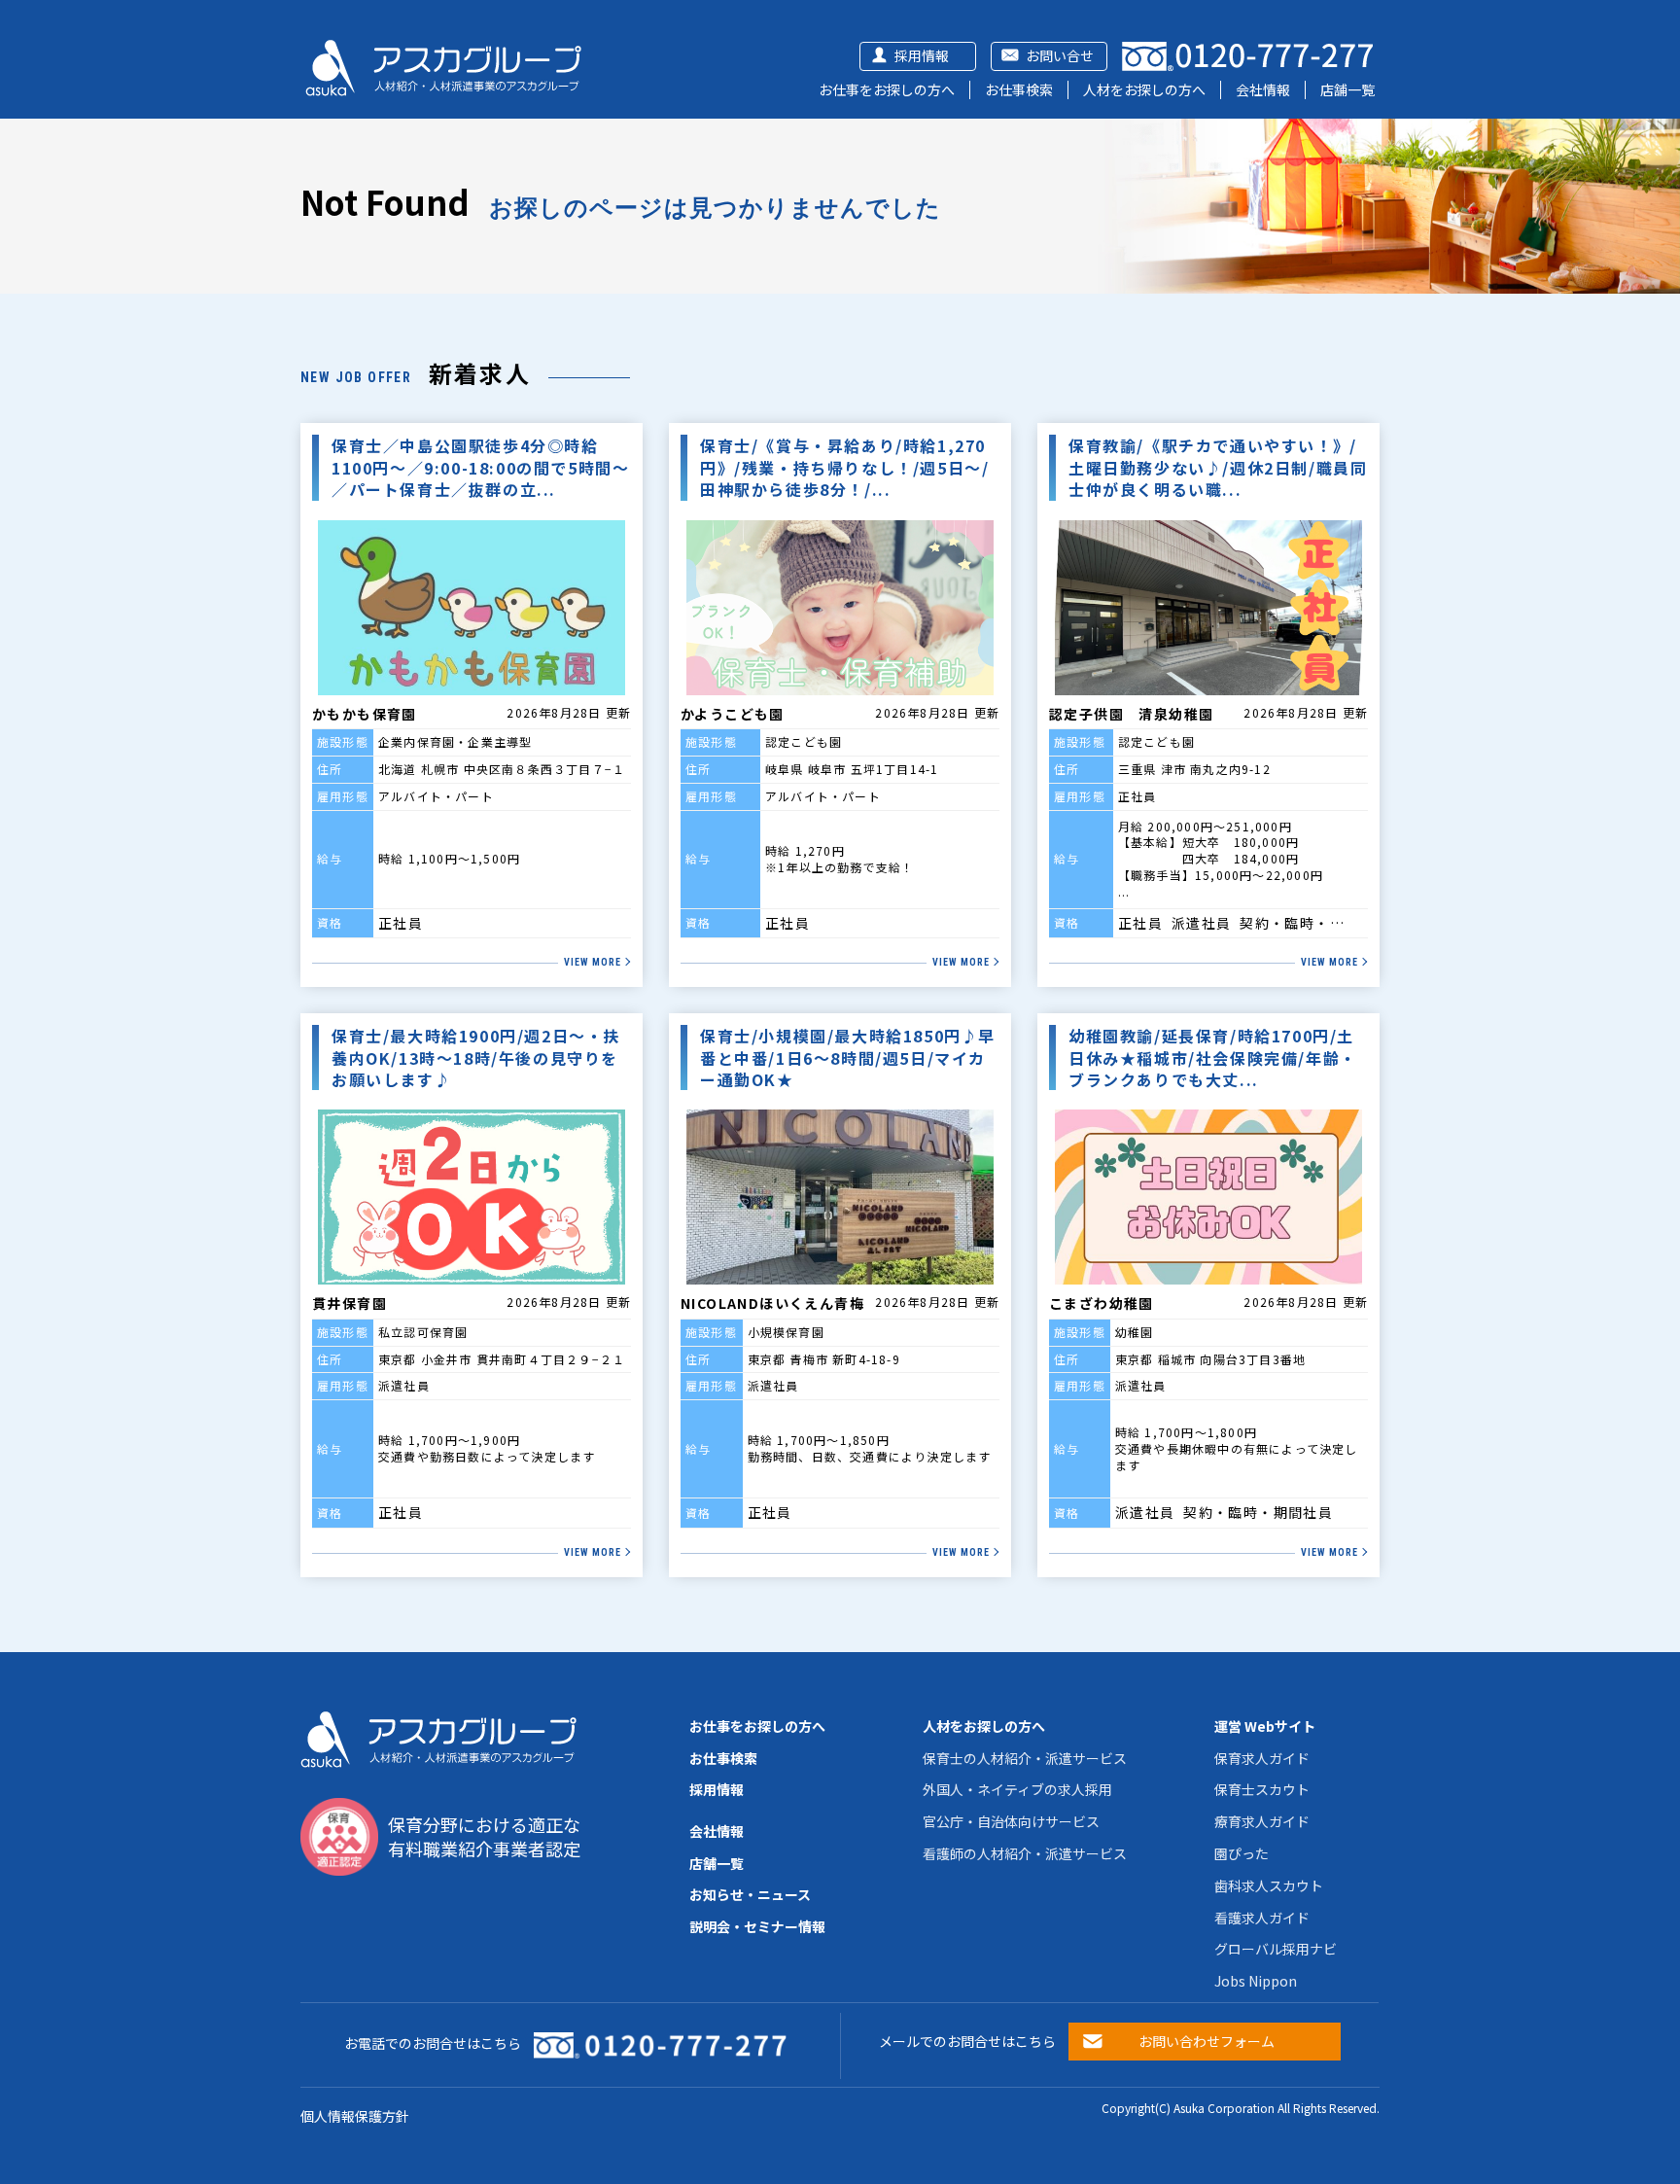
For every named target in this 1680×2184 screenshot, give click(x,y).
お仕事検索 (1019, 89)
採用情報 (922, 55)
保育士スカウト (1262, 1789)
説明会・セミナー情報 (757, 1926)
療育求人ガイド (1262, 1821)
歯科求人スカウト (1269, 1885)
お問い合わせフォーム (1207, 2041)
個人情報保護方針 (355, 2116)
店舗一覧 (1347, 89)
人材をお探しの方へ (1144, 89)
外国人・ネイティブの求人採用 (1017, 1789)
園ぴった (1242, 1853)
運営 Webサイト (1265, 1726)
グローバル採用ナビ (1276, 1949)
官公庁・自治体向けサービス (1011, 1821)
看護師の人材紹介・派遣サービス (1025, 1853)
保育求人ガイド (1262, 1758)
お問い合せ (1060, 55)
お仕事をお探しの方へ (887, 89)
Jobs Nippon (1256, 1981)
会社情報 (1263, 89)
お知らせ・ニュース (750, 1894)
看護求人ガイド (1262, 1918)
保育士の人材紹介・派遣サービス (1025, 1758)
